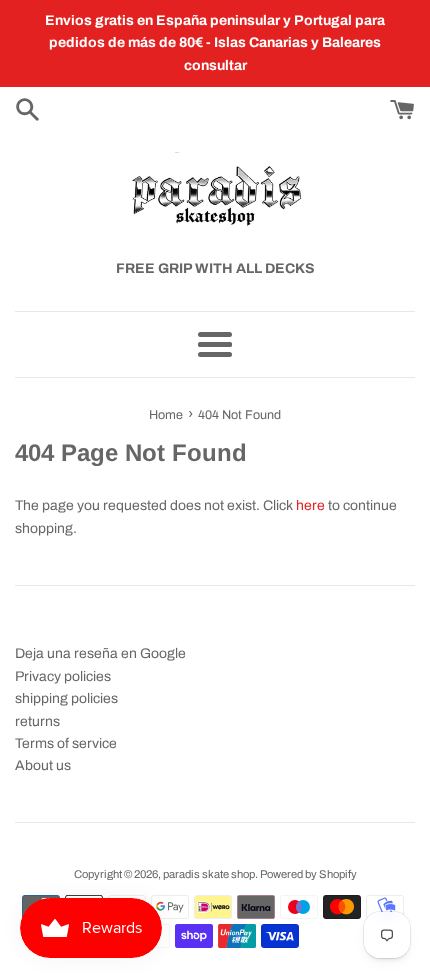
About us (43, 765)
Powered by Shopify (308, 874)
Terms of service (66, 743)
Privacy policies (63, 676)
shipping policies (66, 698)
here (310, 505)
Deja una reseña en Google (100, 653)
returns (37, 721)
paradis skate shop (209, 874)
